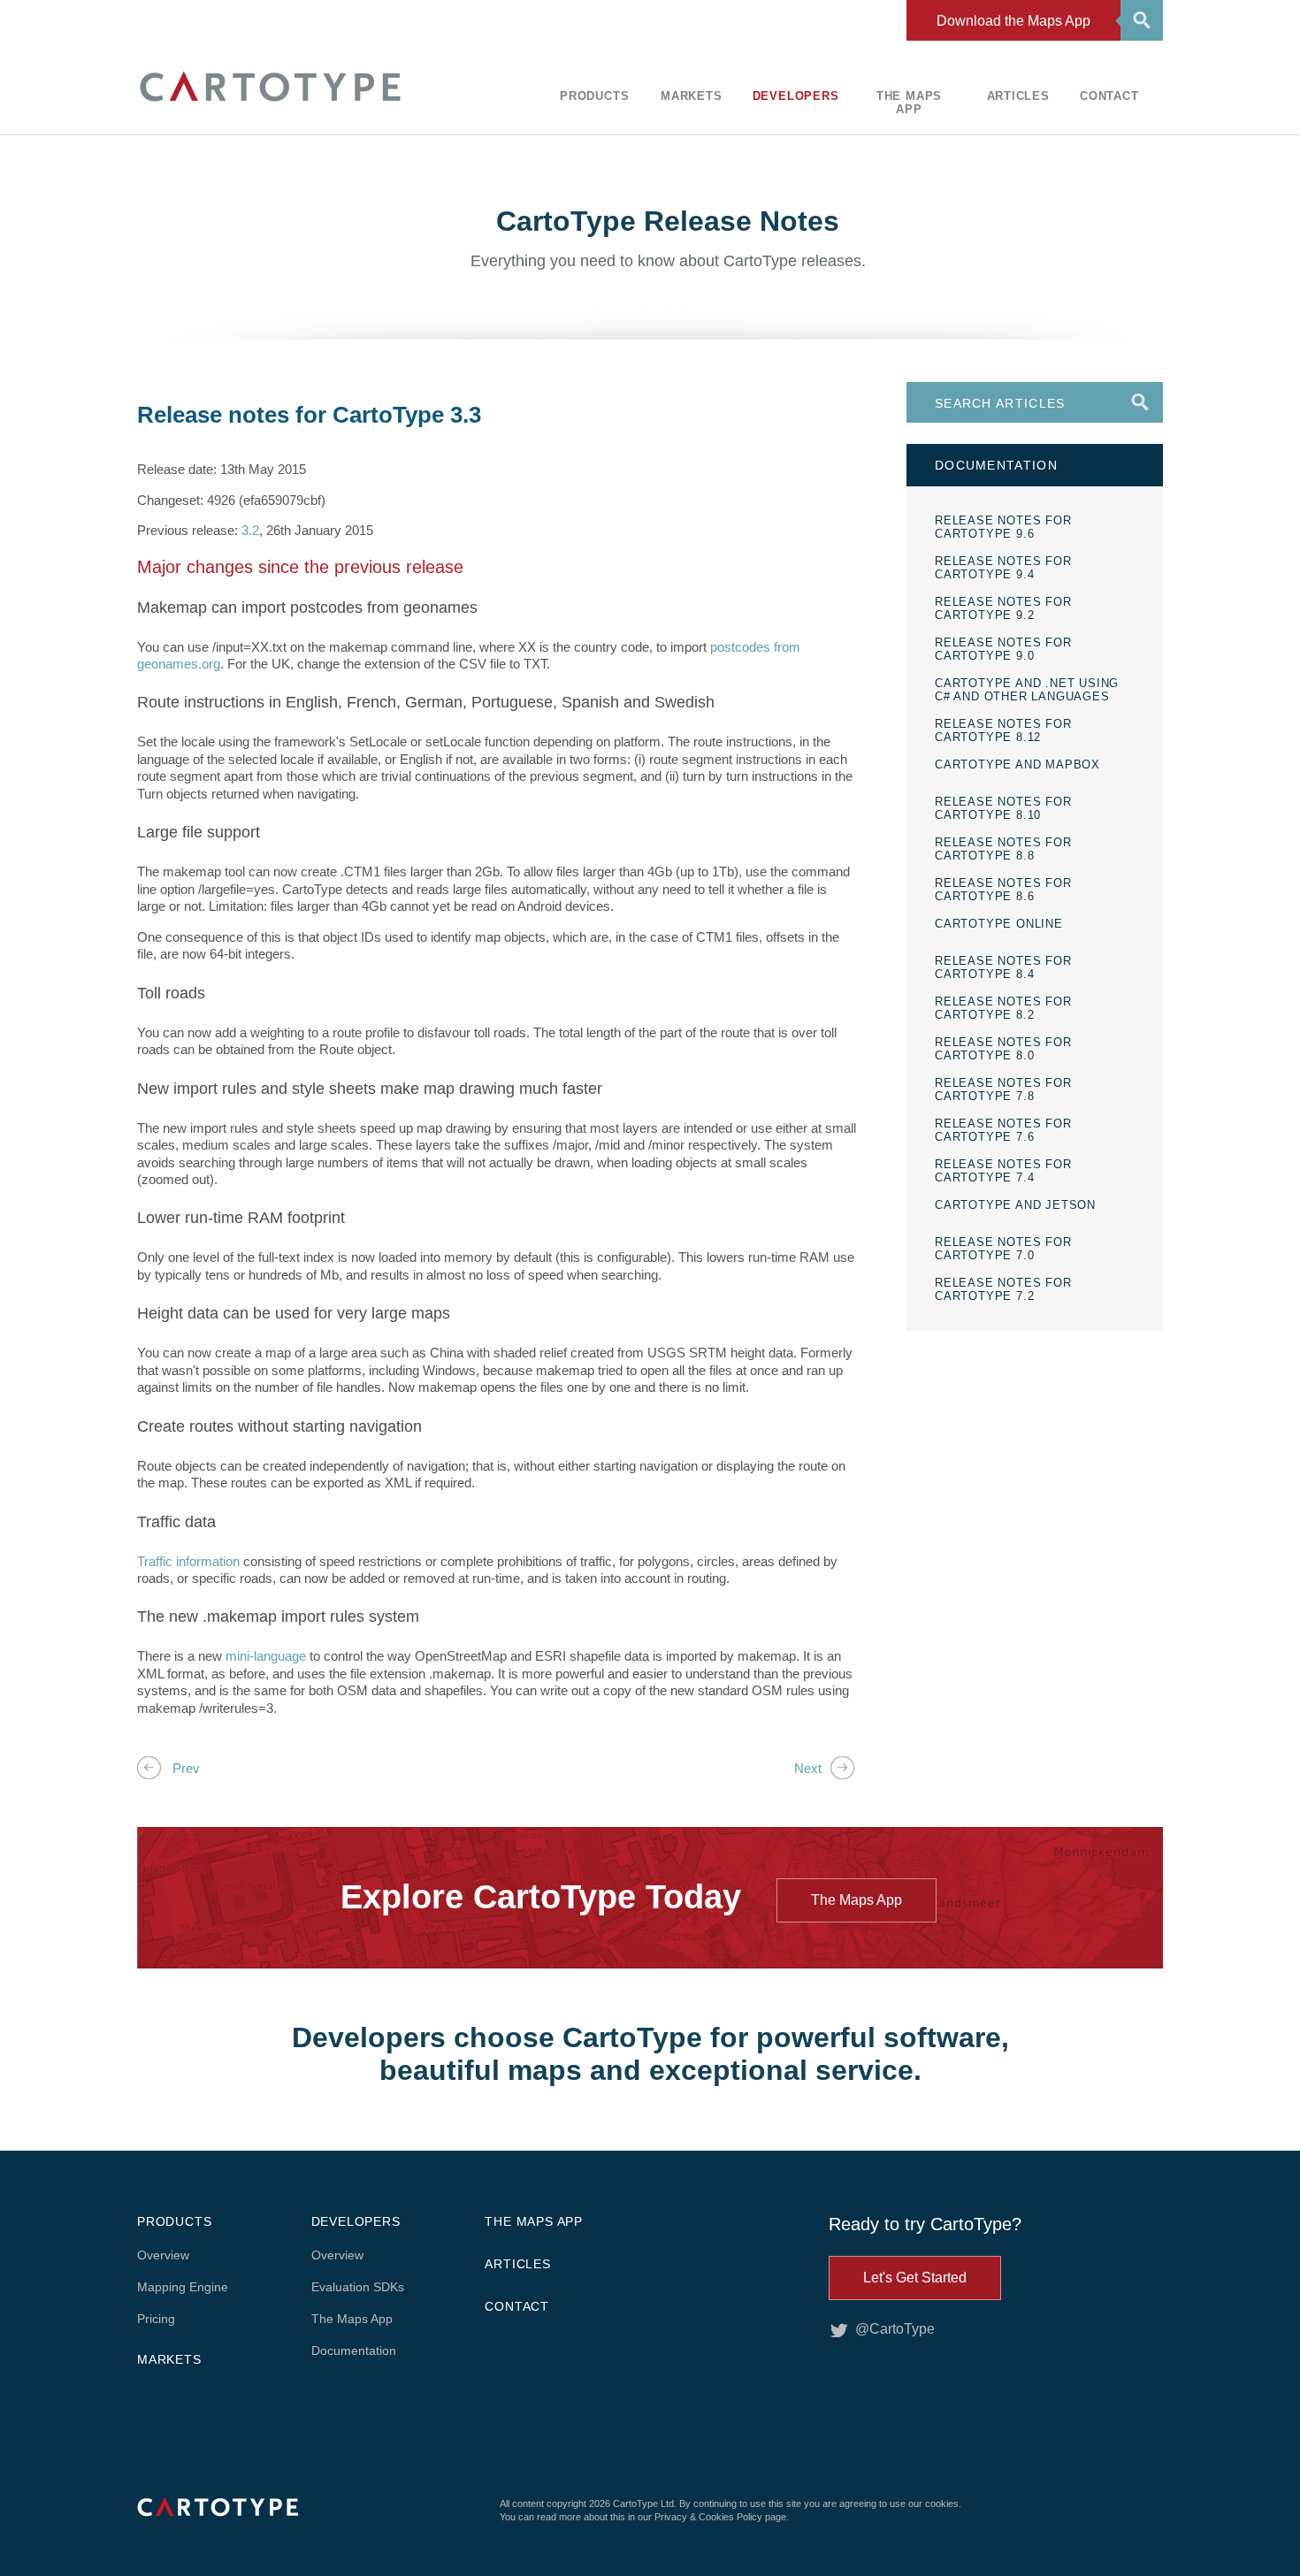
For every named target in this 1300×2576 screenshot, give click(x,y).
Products (594, 96)
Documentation (354, 2351)
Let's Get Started (915, 2278)
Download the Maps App (1013, 21)
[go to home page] (270, 104)
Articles (1018, 96)
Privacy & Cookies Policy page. (722, 2517)
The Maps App (909, 103)
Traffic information (188, 1561)
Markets (692, 96)
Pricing (156, 2319)
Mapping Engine (183, 2287)
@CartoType (895, 2329)
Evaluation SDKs (358, 2287)
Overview (163, 2255)
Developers (796, 96)
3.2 (250, 530)
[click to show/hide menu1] (1139, 19)
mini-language (264, 1656)
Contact (1109, 96)
